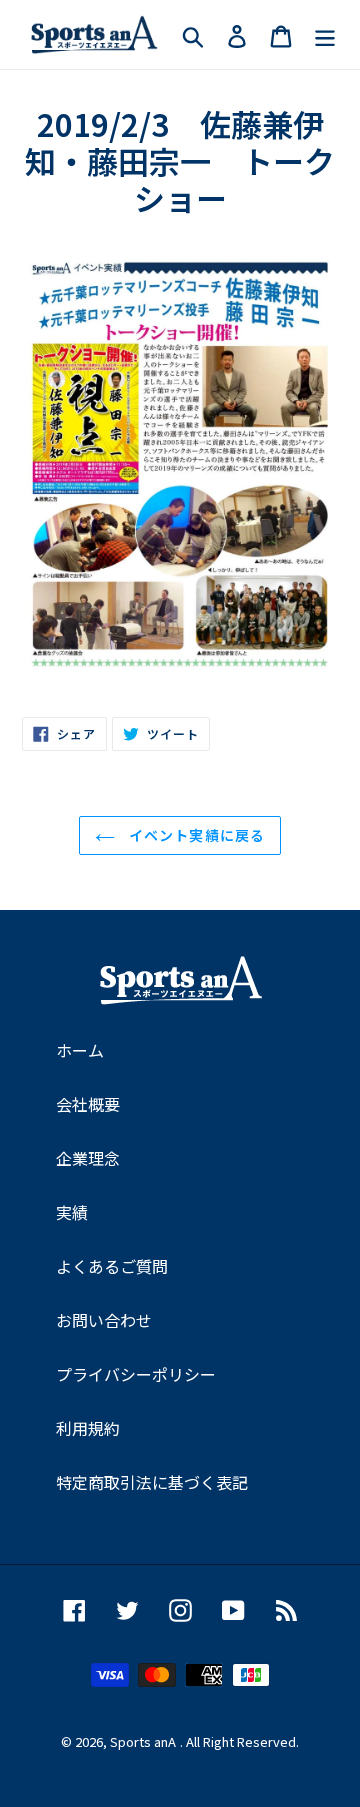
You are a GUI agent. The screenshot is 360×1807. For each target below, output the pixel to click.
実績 (72, 1212)
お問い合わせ (104, 1320)
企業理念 (88, 1158)
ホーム (80, 1050)
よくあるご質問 (112, 1266)
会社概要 (88, 1104)
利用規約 (88, 1428)
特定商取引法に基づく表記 (152, 1482)
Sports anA (143, 1741)
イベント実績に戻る (195, 835)
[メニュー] (325, 34)
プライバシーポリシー (136, 1374)
